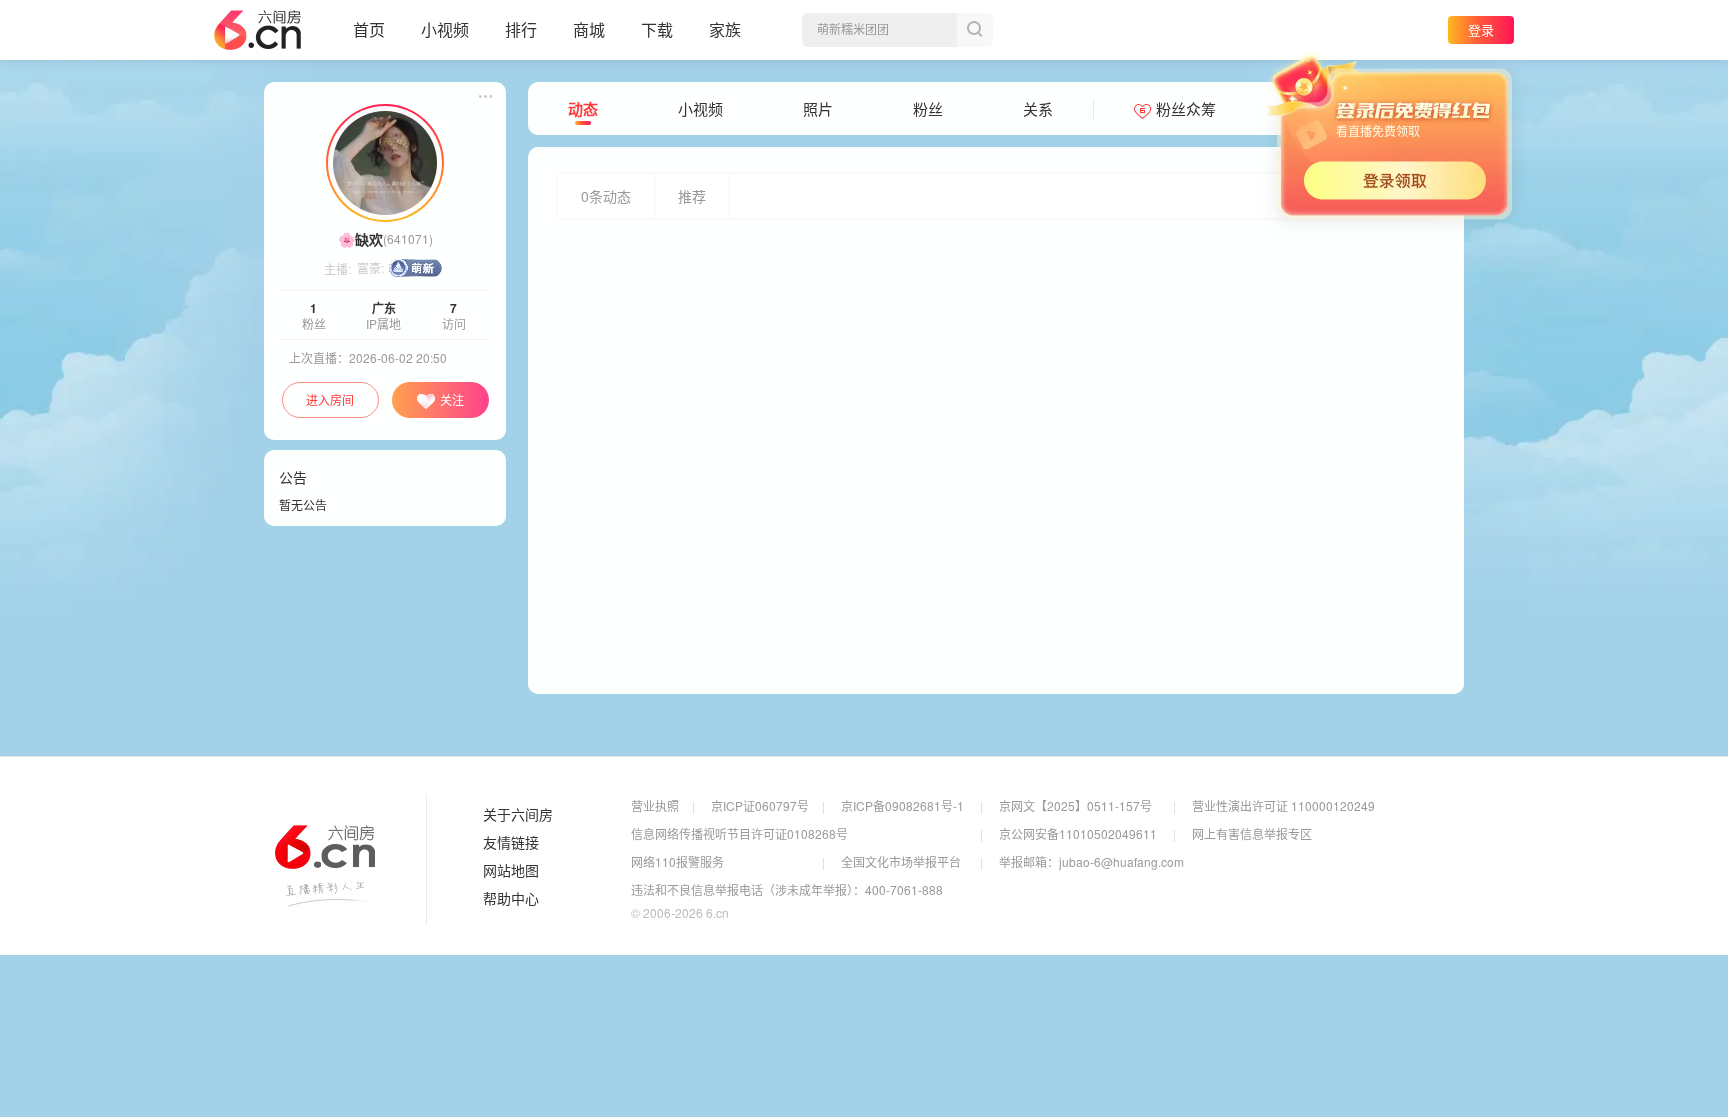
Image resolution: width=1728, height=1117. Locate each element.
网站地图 (511, 871)
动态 (583, 109)
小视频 (445, 29)
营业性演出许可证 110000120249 (1283, 805)
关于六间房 (518, 815)
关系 (1038, 109)
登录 (1481, 29)
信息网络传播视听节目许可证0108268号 (739, 833)
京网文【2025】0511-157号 (1075, 805)
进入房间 (330, 399)
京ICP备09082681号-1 (902, 805)
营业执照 (655, 805)
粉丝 (928, 109)
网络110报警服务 (677, 861)
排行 (521, 29)
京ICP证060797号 (760, 805)
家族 (725, 29)
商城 (589, 29)
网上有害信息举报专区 (1252, 833)
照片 (818, 109)
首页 (369, 29)
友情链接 (511, 843)
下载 (657, 29)
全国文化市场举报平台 (901, 861)
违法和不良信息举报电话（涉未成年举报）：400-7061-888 (787, 889)
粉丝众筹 (1186, 109)
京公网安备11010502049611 (1078, 833)
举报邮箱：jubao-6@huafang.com (1091, 861)
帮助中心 (511, 899)
